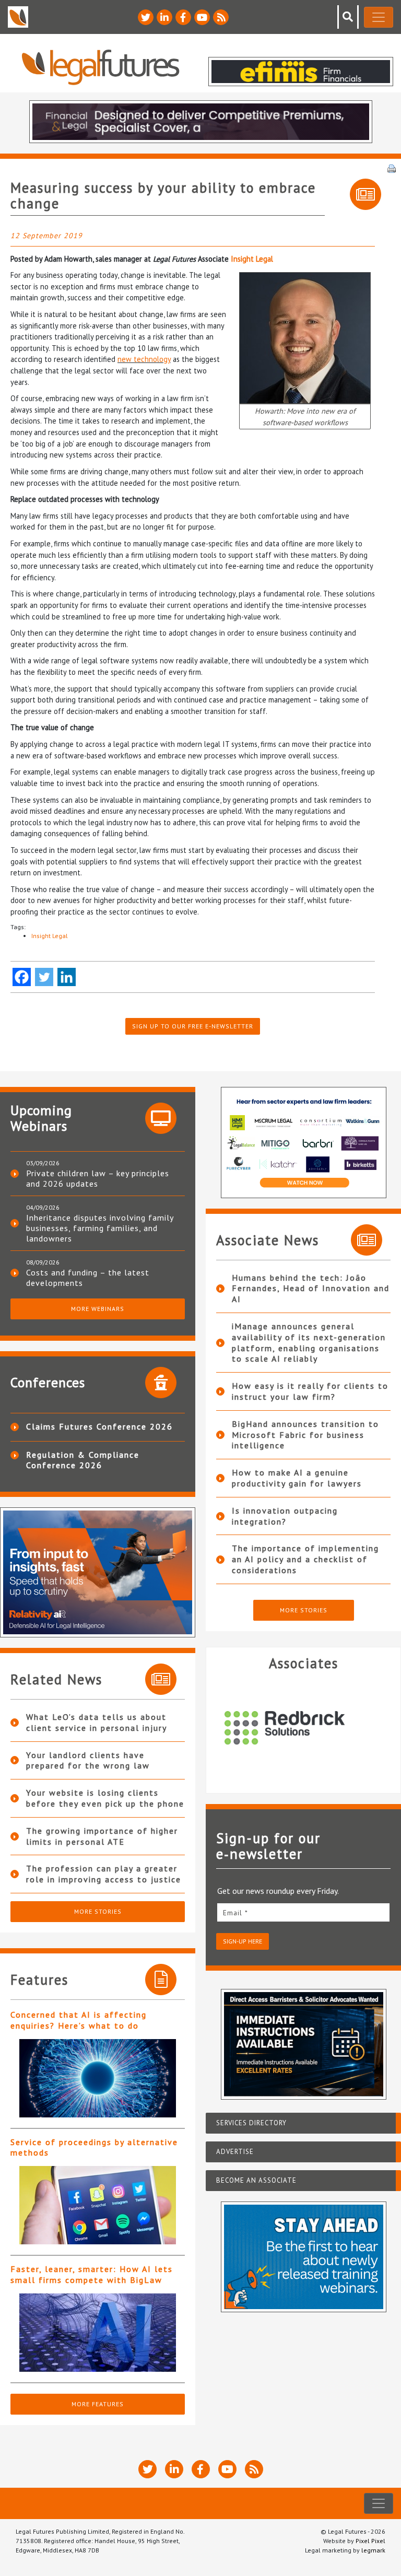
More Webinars (98, 1309)
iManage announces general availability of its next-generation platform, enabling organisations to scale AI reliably (309, 1342)
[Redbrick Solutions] (303, 1728)
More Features (98, 2404)
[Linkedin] (67, 977)
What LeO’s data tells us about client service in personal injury (97, 1722)
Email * (235, 1913)
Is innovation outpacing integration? (285, 1516)
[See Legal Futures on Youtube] (202, 17)
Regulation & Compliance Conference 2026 (83, 1460)
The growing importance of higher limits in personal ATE (102, 1836)
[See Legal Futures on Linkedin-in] (164, 17)
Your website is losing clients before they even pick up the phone (105, 1798)
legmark (373, 2550)
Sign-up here (243, 1941)
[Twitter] (44, 977)
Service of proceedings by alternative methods (94, 2147)
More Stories (98, 1911)
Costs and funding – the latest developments (88, 1278)
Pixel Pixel (370, 2541)
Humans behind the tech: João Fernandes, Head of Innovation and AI (311, 1289)
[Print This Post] (392, 168)
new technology (144, 359)
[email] (303, 1912)
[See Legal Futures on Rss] (221, 17)
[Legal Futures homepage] (101, 67)
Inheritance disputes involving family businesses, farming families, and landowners (100, 1228)
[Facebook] (22, 977)
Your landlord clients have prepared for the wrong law (88, 1760)
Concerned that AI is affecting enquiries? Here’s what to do (79, 2020)
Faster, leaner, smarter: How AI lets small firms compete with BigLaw (92, 2274)
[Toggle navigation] (379, 17)
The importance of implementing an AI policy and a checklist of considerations (305, 1559)
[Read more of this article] (98, 2078)
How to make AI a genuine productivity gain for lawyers (297, 1478)
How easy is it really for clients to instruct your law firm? (310, 1391)
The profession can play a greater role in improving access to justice (104, 1874)
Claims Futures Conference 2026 (99, 1426)
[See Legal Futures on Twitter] (146, 17)
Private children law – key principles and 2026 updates (98, 1178)
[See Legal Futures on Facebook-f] (183, 17)
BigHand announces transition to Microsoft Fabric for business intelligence (305, 1435)
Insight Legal (252, 259)
